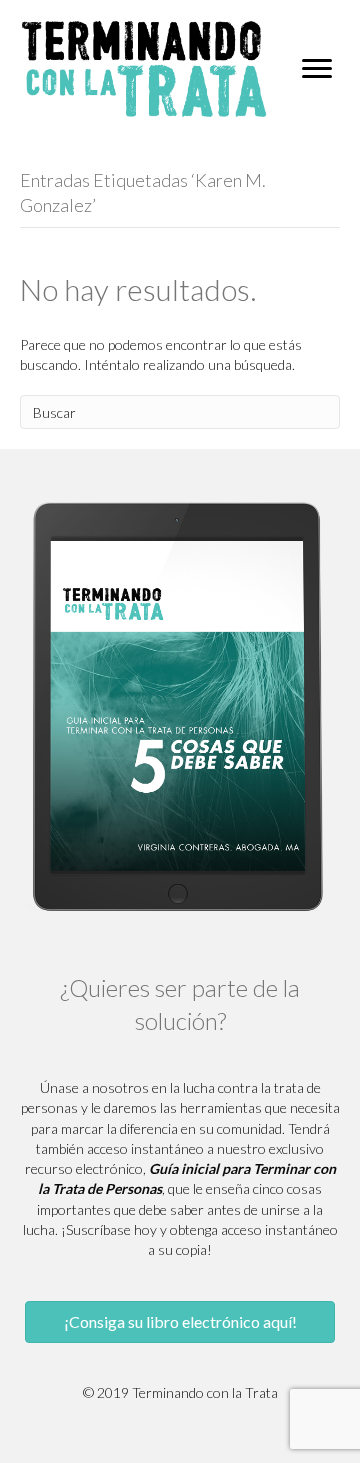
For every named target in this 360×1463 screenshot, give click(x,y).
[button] (180, 1322)
